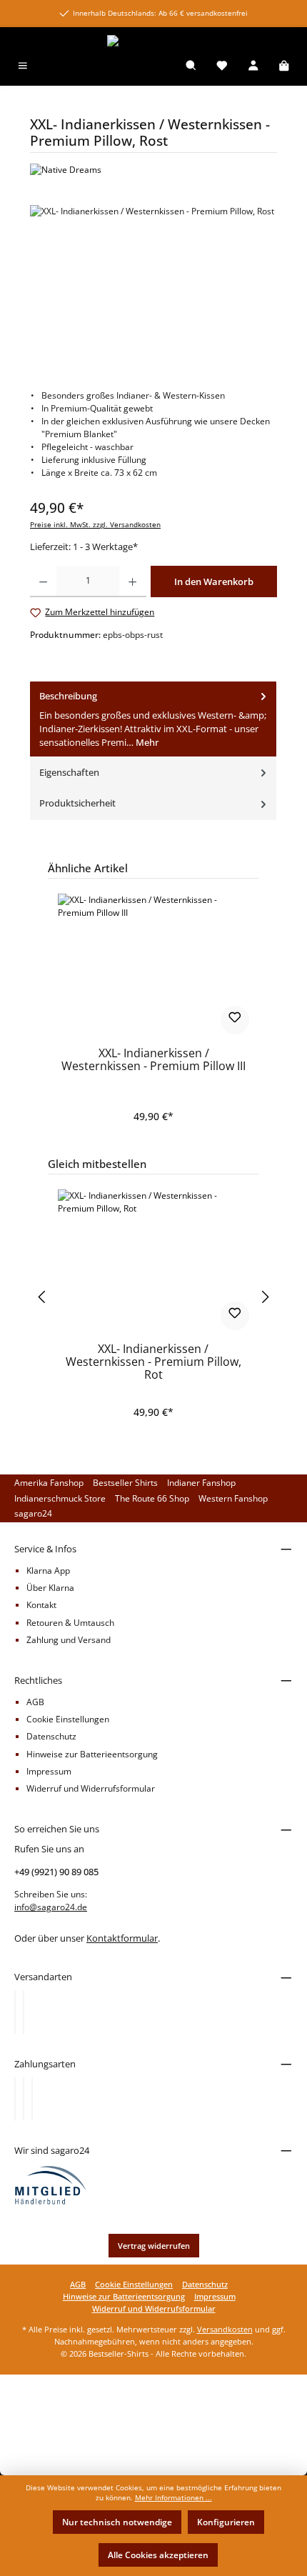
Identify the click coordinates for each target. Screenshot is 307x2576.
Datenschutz (51, 1736)
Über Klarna (50, 1588)
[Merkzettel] (222, 67)
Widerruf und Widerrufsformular (91, 1788)
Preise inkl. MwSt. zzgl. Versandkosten (95, 525)
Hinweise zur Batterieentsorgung (92, 1754)
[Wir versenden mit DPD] (24, 2012)
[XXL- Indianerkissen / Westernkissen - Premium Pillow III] (153, 965)
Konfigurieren (226, 2522)
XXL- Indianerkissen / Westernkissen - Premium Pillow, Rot (153, 1362)
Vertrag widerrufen (154, 2246)
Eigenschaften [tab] (69, 772)
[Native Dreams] (153, 170)
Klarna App (48, 1571)
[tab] (153, 720)
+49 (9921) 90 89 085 (56, 1872)
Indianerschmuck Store (60, 1498)
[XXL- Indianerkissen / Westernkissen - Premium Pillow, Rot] (153, 1261)
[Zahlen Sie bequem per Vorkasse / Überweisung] (24, 2099)
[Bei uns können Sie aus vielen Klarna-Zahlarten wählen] (15, 2099)
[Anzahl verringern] (43, 581)
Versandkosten (225, 2329)
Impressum (49, 1771)
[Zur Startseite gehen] (153, 41)
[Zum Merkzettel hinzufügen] (235, 1020)
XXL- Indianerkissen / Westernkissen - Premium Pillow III (153, 1060)
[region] (153, 285)
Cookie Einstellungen (68, 1719)
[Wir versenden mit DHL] (15, 2012)
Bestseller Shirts (125, 1483)
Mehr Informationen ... (173, 2498)
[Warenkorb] (284, 67)
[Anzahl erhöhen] (132, 581)
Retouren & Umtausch (70, 1623)
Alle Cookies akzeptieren (158, 2555)
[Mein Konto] (253, 67)
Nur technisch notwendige (117, 2522)
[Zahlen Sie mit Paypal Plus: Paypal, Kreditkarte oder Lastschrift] (32, 2099)
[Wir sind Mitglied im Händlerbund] (51, 2185)
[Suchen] (191, 67)
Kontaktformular (122, 1938)
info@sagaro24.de (51, 1907)
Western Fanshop (233, 1498)
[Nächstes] (266, 1297)
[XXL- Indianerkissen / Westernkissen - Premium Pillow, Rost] (153, 285)
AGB (35, 1702)
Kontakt (41, 1605)
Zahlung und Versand (69, 1640)
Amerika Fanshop (49, 1483)
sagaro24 (33, 1513)
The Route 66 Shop (152, 1498)
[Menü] (23, 67)
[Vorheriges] (41, 1297)
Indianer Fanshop (201, 1483)
